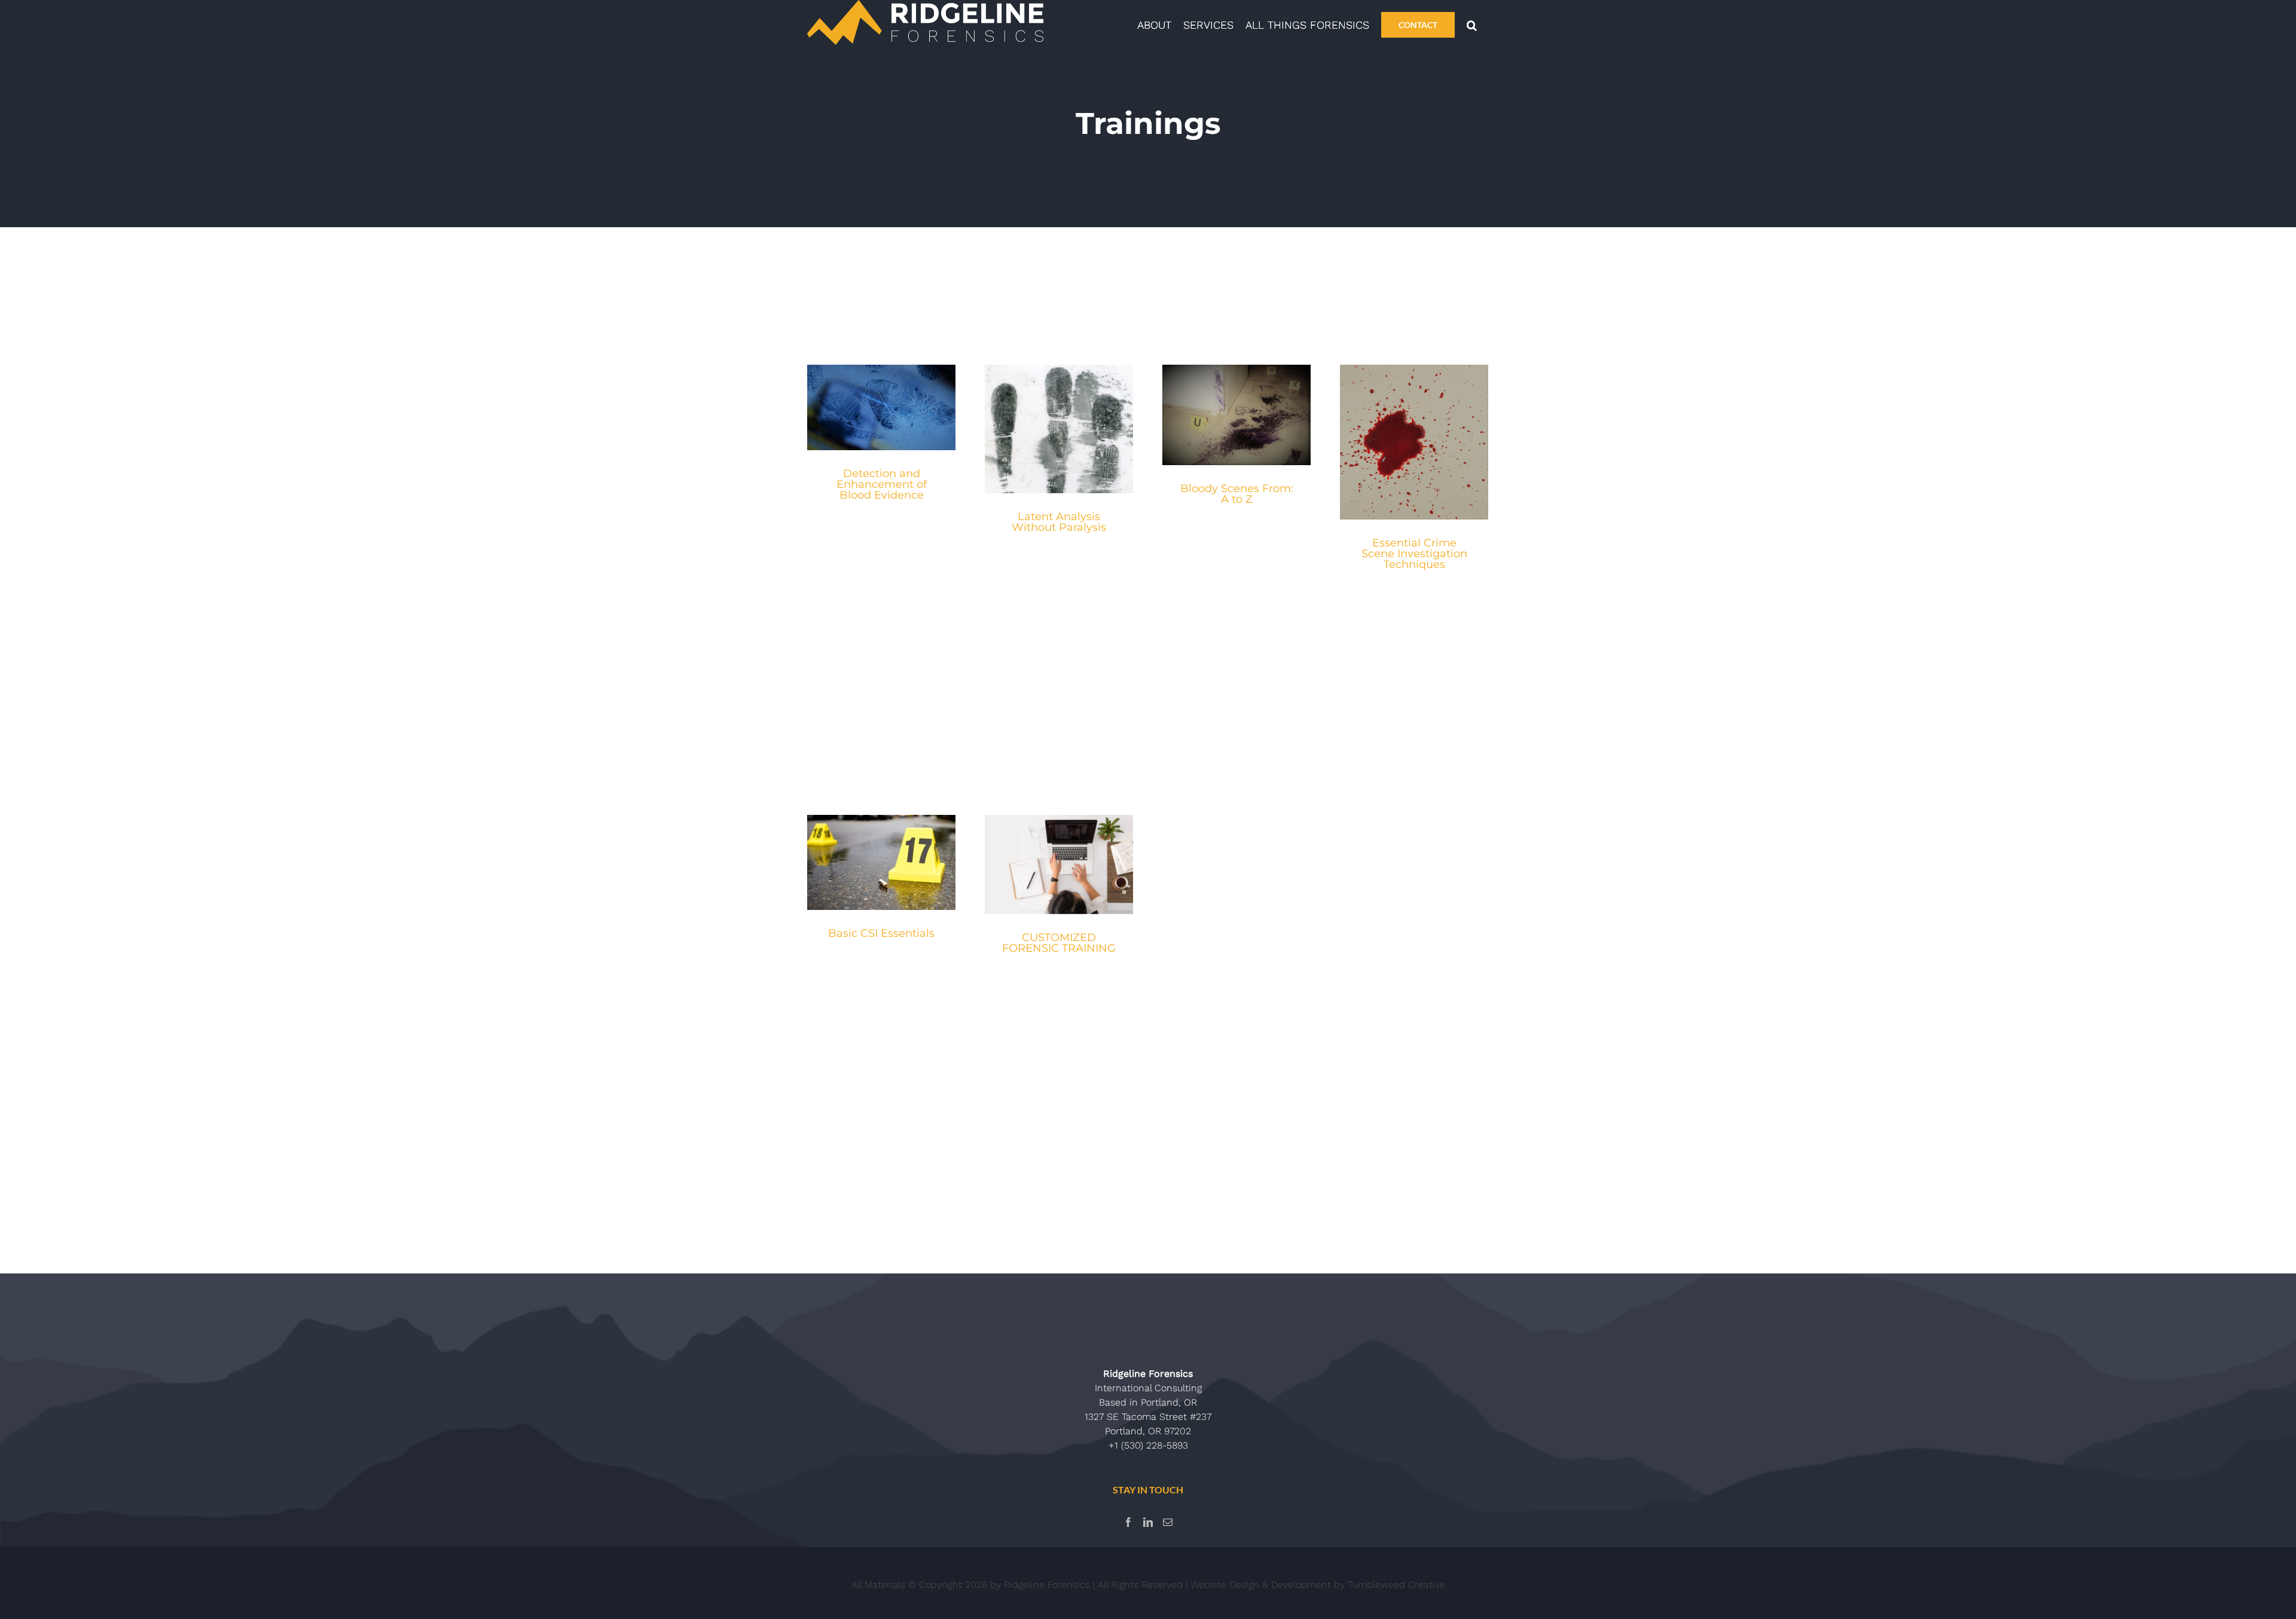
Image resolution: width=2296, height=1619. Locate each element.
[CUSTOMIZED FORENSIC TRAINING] (1059, 865)
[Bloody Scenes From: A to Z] (1236, 415)
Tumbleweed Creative (1396, 1585)
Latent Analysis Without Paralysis (1059, 522)
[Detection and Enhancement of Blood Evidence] (881, 407)
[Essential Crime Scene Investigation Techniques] (1414, 442)
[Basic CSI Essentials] (881, 862)
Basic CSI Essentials (881, 933)
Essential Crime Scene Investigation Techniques (1414, 554)
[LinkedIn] (1148, 1522)
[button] (1472, 24)
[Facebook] (1128, 1522)
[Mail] (1168, 1522)
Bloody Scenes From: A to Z (1237, 494)
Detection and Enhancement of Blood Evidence (882, 484)
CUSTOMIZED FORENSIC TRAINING (1059, 943)
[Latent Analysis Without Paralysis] (1059, 429)
